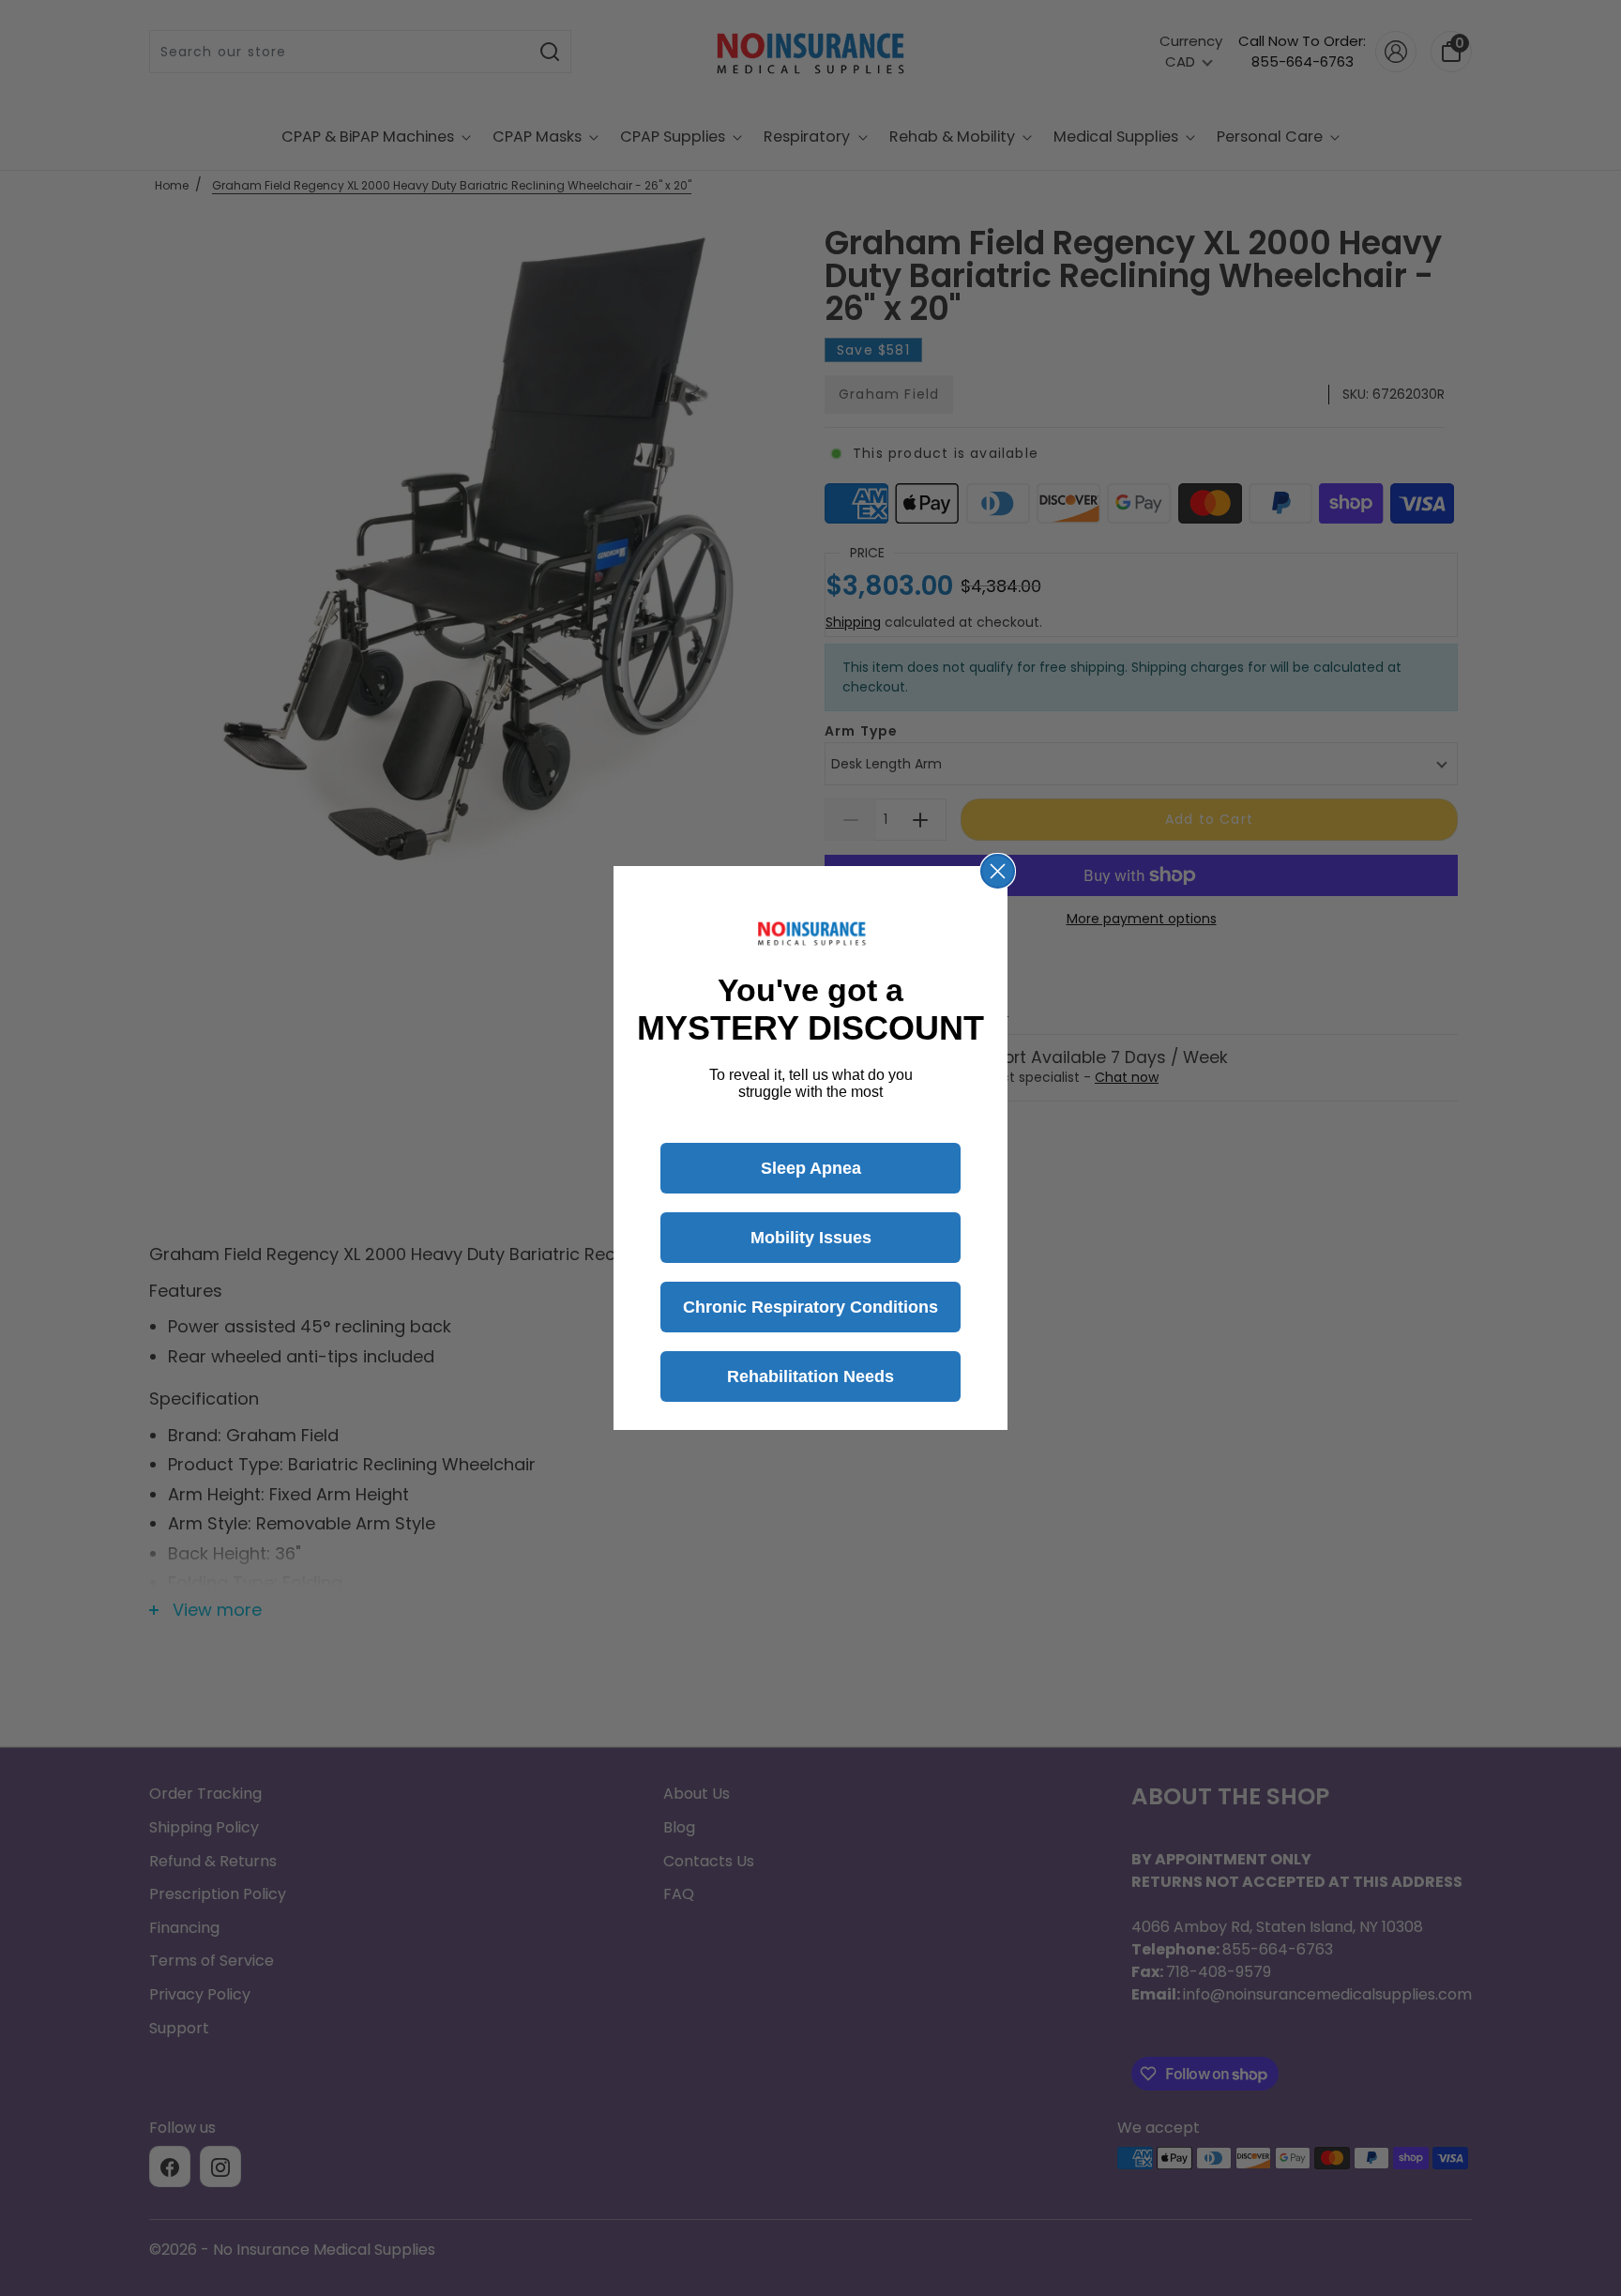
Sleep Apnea (811, 1168)
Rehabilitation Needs (810, 1376)
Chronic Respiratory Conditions (810, 1307)
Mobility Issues (811, 1238)
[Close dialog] (998, 871)
